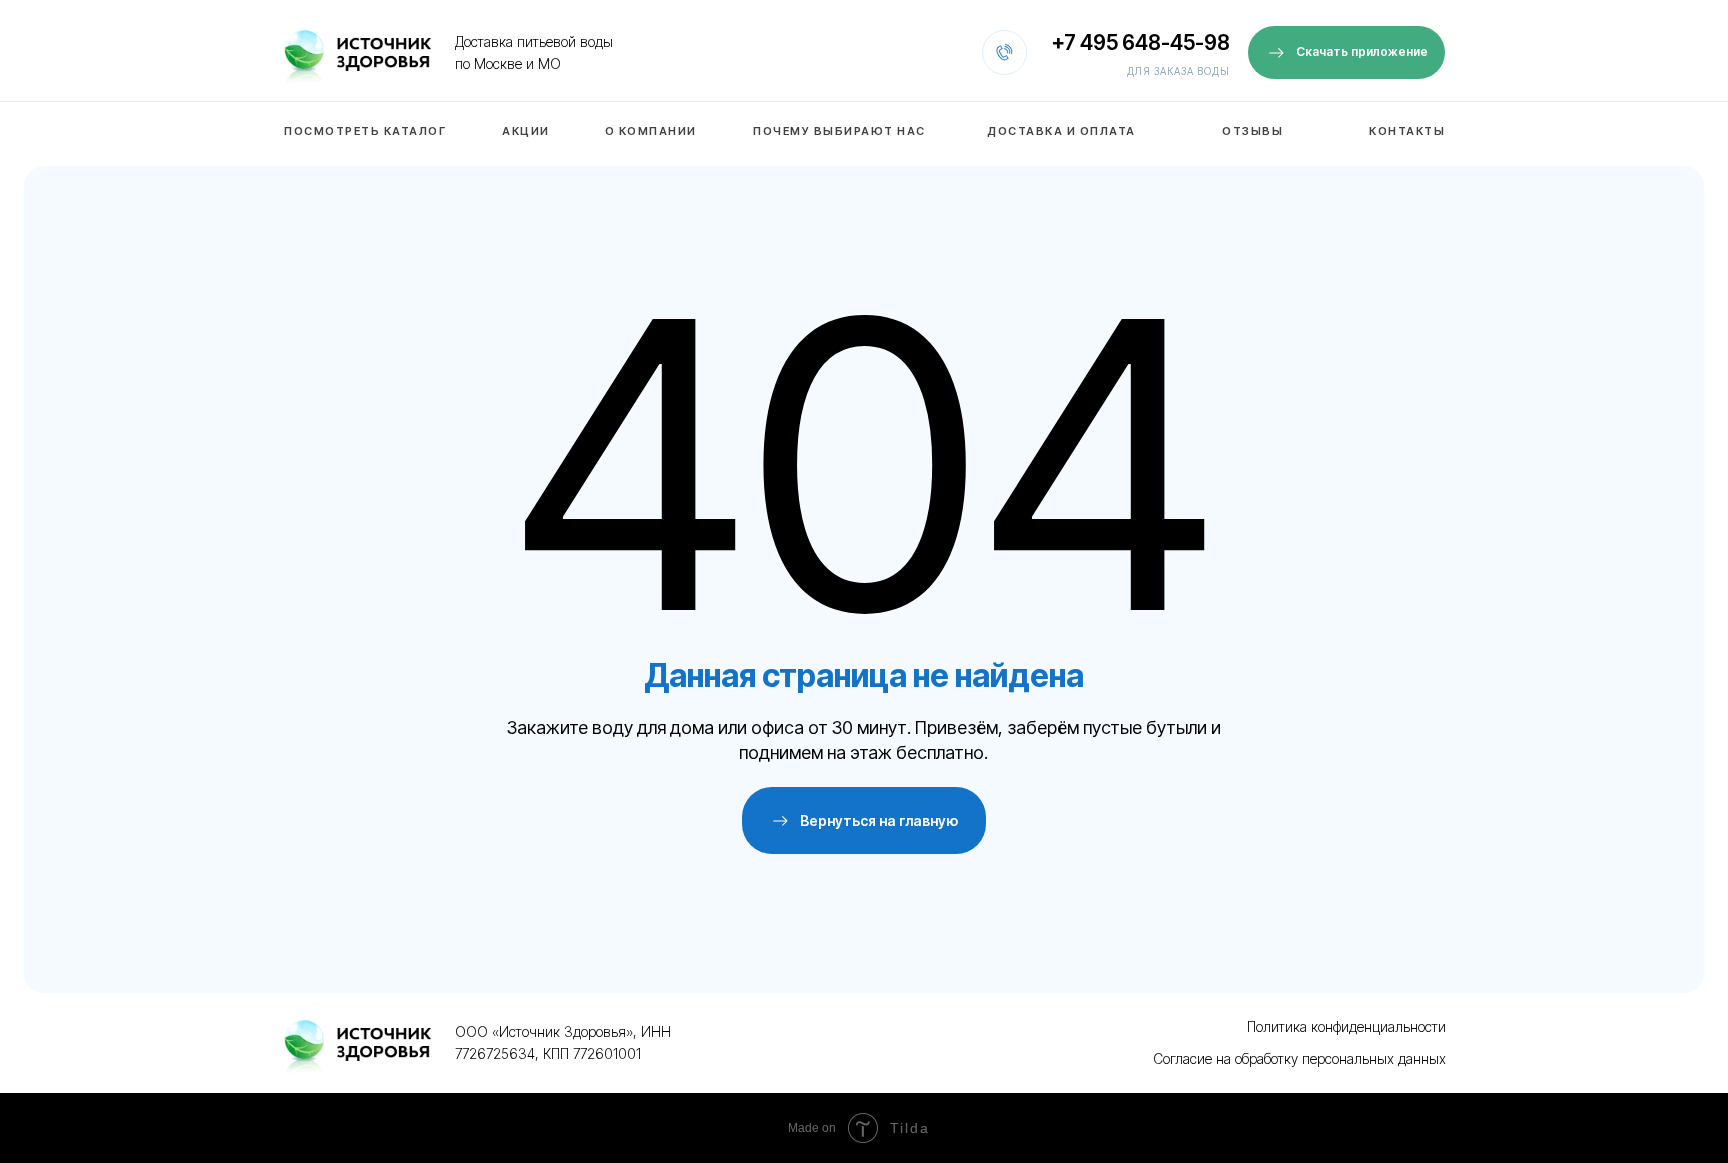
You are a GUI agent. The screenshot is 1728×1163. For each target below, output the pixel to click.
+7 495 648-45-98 (1141, 42)
